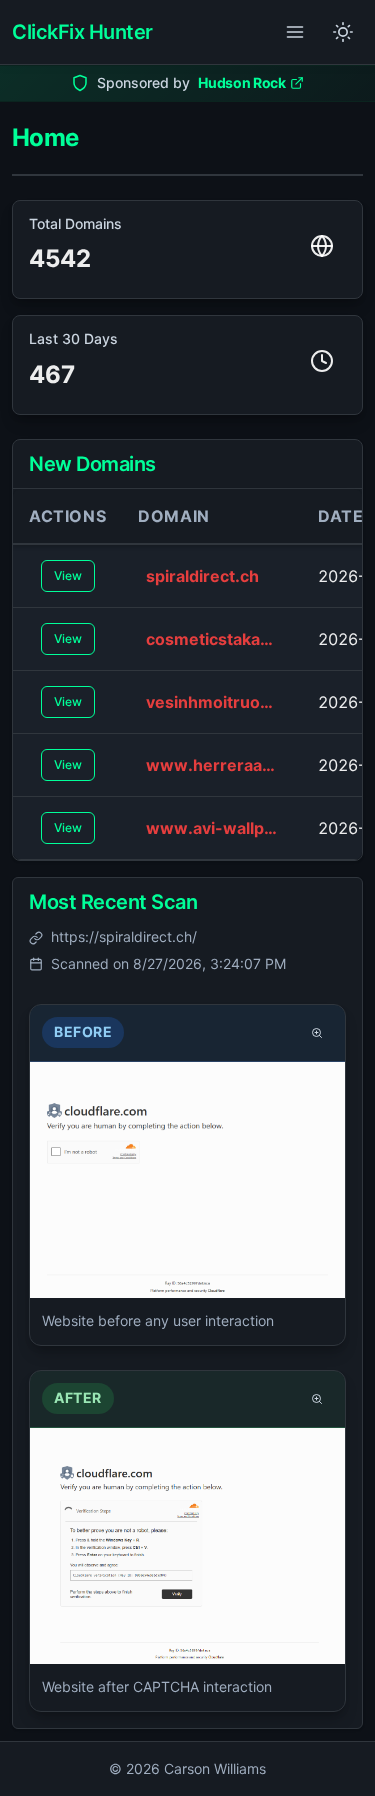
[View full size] (317, 1033)
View (68, 575)
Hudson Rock (241, 82)
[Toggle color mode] (343, 32)
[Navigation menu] (295, 32)
